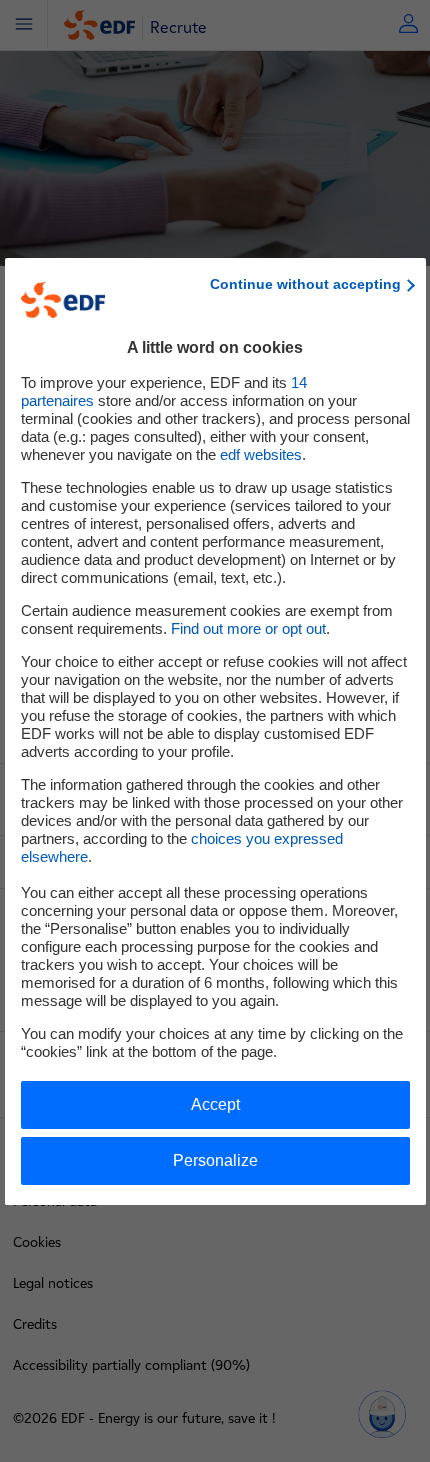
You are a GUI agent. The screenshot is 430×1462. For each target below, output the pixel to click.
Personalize (215, 1160)
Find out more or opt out (248, 628)
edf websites (261, 454)
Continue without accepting (305, 284)
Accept (215, 1104)
